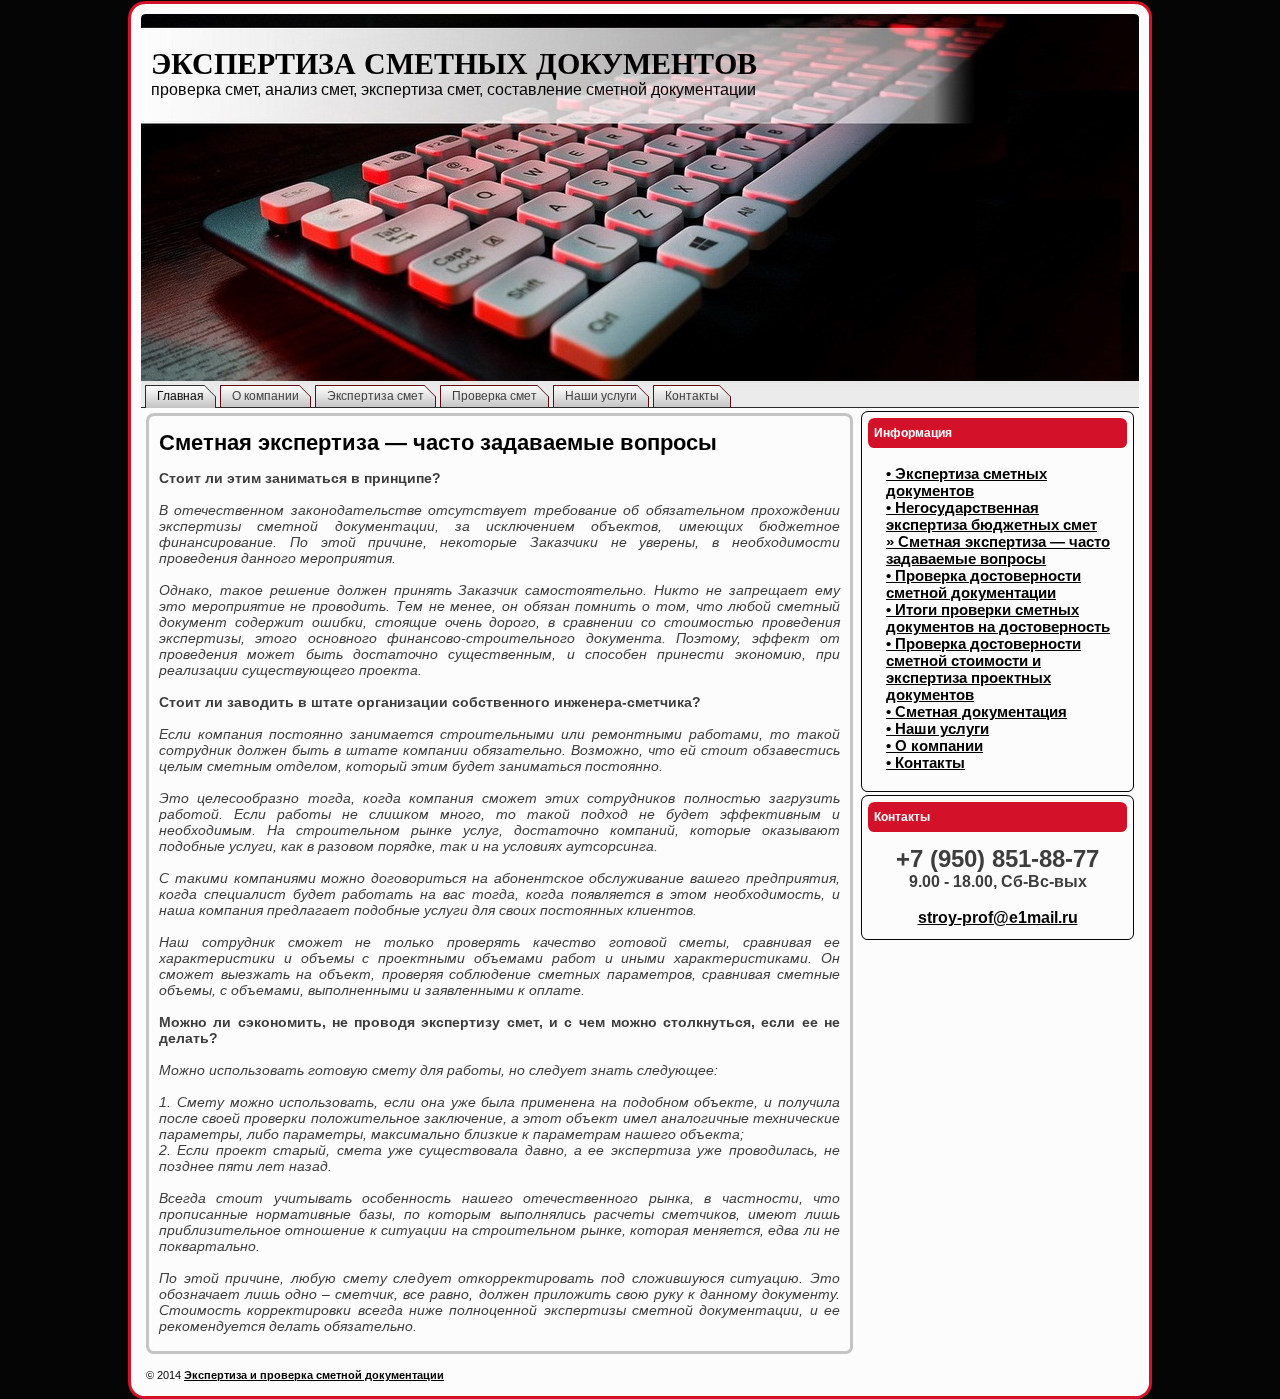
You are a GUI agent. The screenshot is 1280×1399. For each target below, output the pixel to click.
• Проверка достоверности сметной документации (983, 584)
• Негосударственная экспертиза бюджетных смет (991, 516)
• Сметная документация (976, 711)
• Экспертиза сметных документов (966, 482)
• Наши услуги (937, 728)
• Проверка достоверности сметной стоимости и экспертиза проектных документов (983, 669)
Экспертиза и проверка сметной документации (314, 1375)
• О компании (934, 745)
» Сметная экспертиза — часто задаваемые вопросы (998, 550)
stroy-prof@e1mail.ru (998, 917)
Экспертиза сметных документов (454, 63)
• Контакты (925, 762)
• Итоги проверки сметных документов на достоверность (998, 618)
